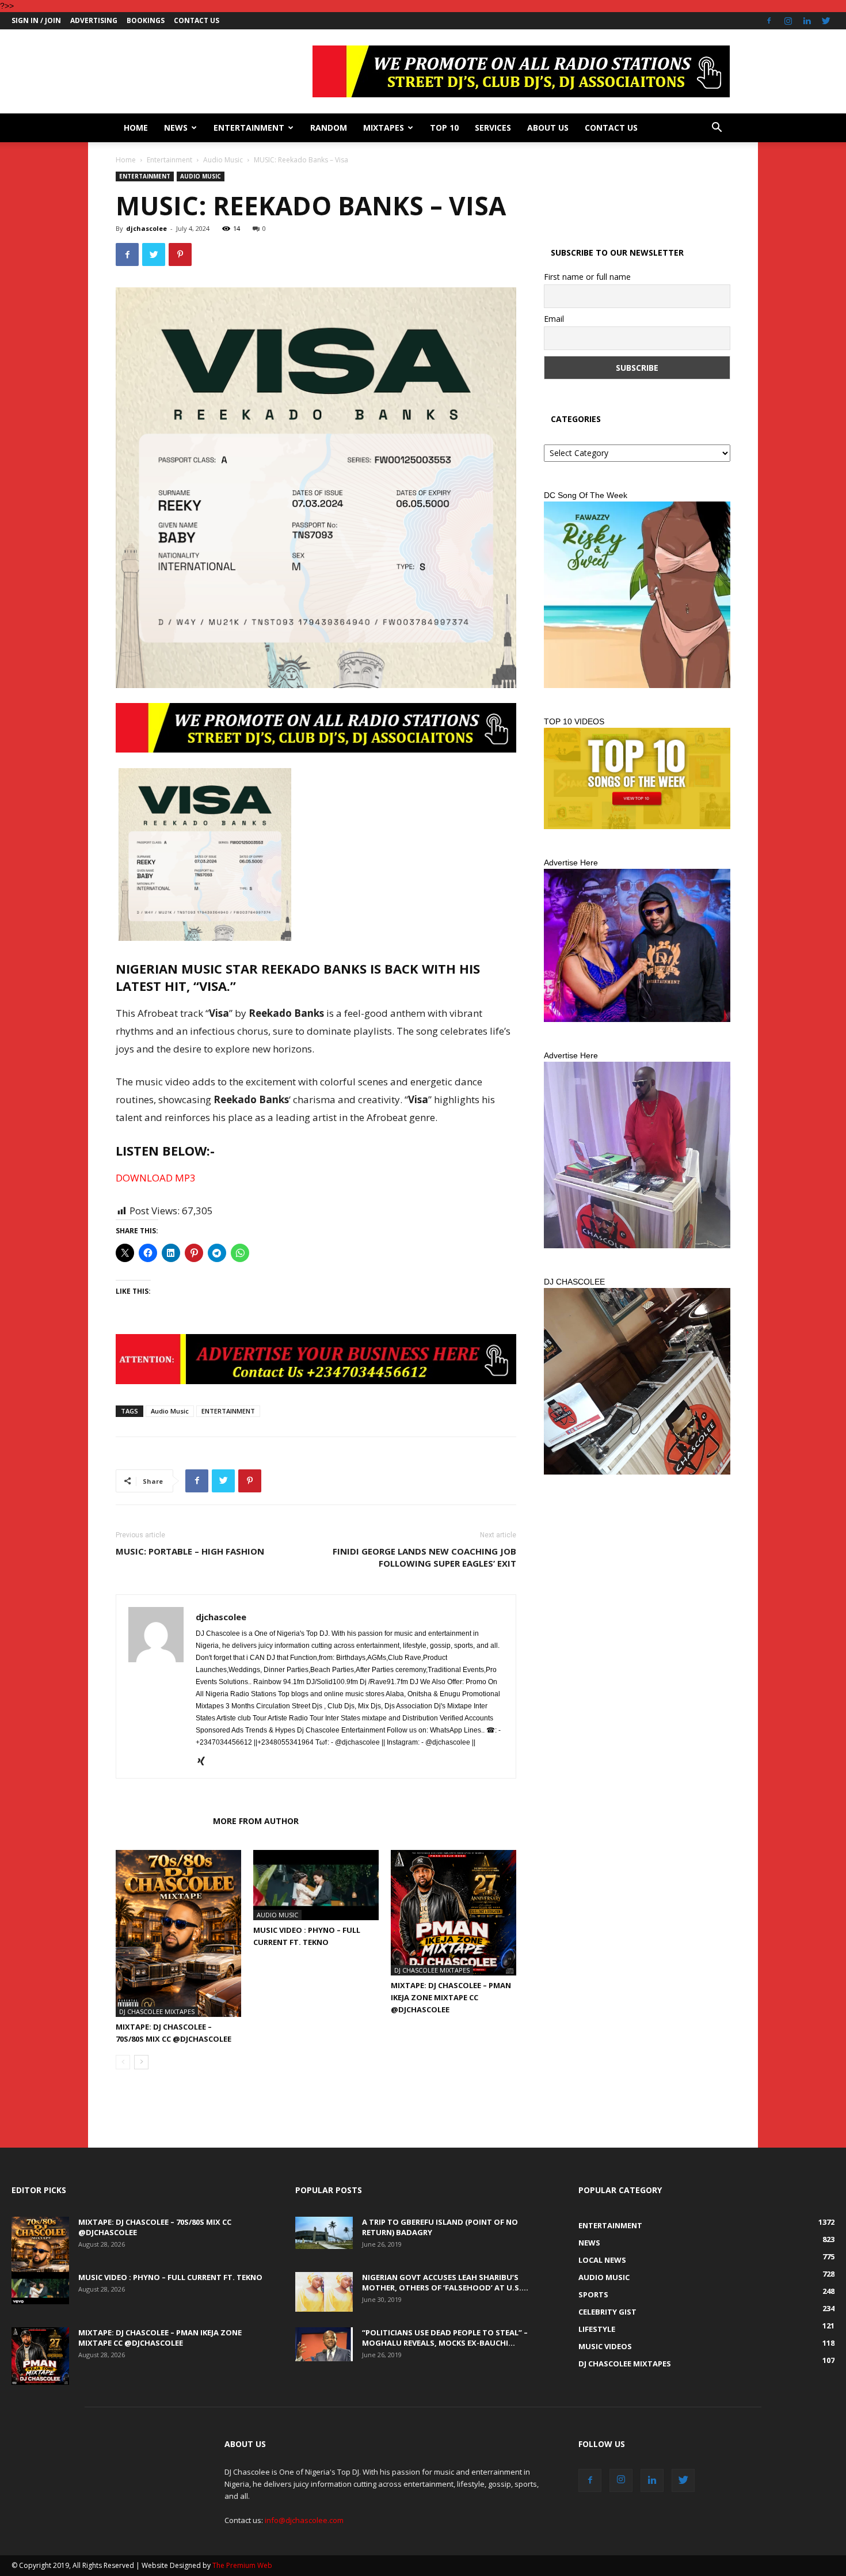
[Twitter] (826, 21)
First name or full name (587, 277)
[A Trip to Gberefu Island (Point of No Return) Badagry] (324, 2233)
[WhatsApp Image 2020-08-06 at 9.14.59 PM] (637, 778)
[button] (717, 129)
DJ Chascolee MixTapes (157, 2011)
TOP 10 (444, 128)
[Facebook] (769, 21)
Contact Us (197, 20)
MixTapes (384, 128)
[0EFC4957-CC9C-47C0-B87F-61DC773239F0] (637, 595)
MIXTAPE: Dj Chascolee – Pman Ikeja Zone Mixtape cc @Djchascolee (451, 1997)
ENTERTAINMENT (228, 1411)
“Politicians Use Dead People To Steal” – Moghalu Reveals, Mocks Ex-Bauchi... (445, 2338)
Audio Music (223, 160)
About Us (548, 128)
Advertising (94, 20)
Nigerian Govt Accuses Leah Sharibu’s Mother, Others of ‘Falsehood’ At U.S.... (445, 2282)
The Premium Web (242, 2565)
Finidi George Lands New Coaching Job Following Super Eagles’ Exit (424, 1557)
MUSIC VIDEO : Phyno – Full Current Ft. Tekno (170, 2277)
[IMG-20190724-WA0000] (316, 1359)
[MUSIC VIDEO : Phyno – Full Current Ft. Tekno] (316, 1885)
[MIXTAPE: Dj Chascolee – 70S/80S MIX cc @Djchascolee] (178, 1934)
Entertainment (249, 128)
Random (329, 128)
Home (136, 128)
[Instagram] (788, 21)
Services (493, 128)
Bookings (146, 20)
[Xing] (205, 1762)
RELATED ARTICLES (161, 1821)
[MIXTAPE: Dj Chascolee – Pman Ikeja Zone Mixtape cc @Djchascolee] (454, 1913)
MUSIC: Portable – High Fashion (190, 1551)
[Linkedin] (807, 21)
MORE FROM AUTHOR (256, 1821)
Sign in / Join (36, 20)
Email (554, 319)
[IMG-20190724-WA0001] (316, 728)
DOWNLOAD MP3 (156, 1178)
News (176, 128)
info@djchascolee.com (304, 2520)
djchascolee (146, 228)
